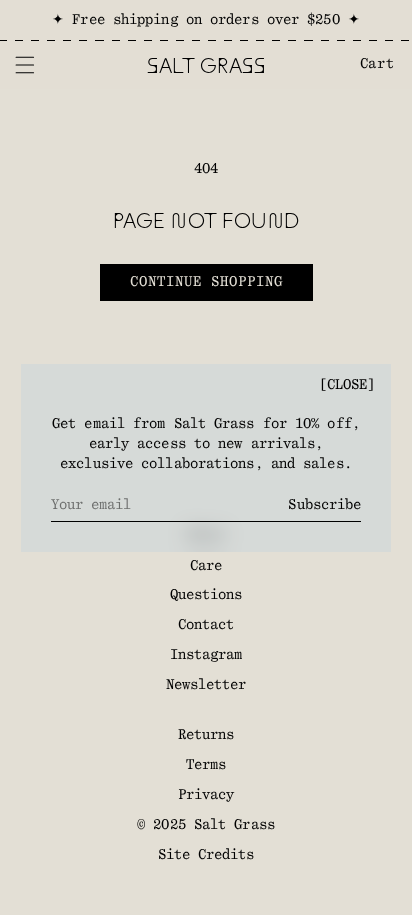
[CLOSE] (347, 385)
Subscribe (324, 505)
